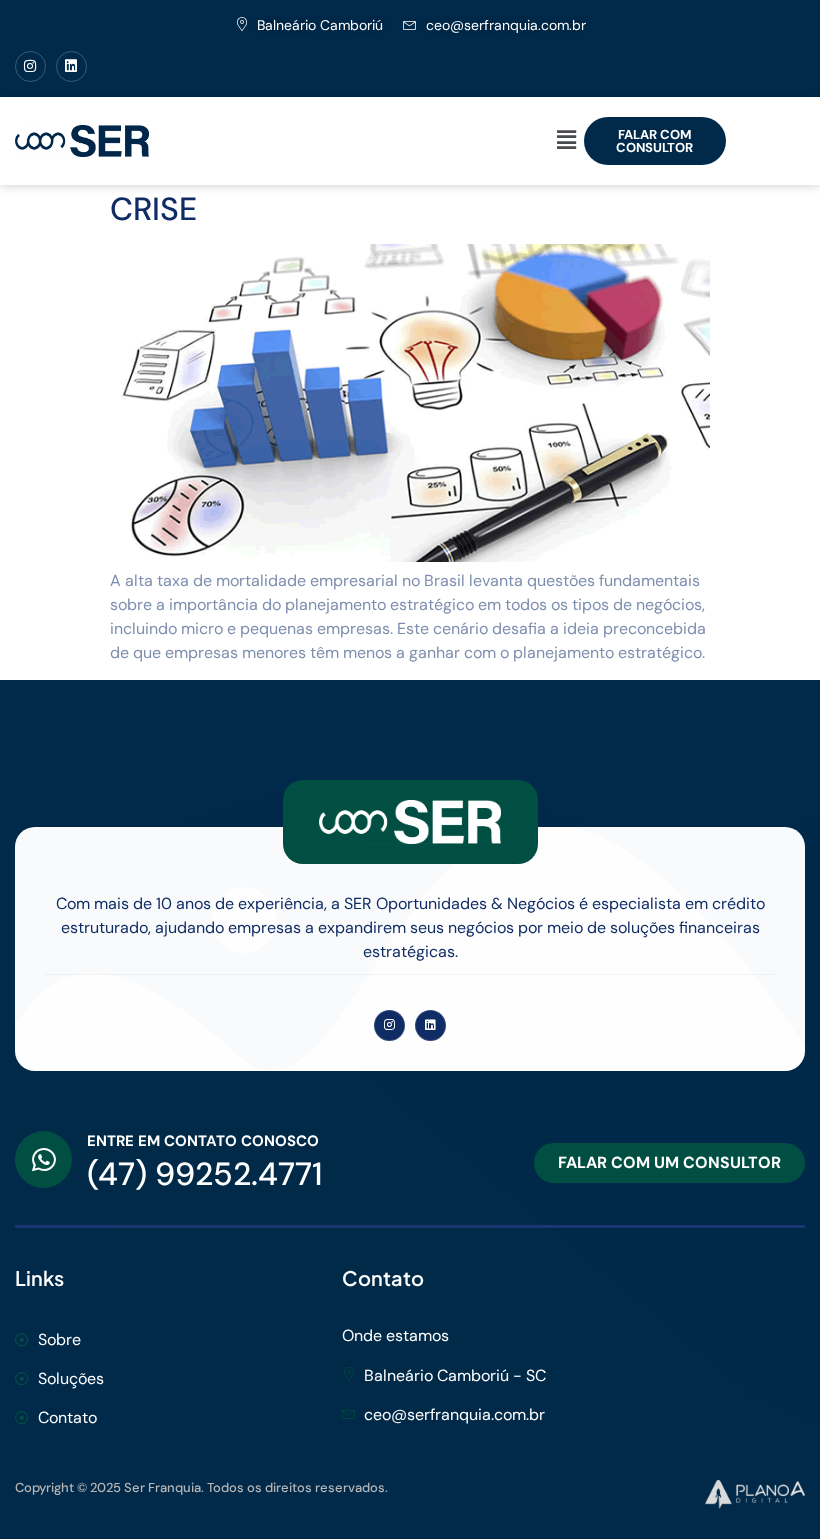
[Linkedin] (71, 66)
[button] (566, 141)
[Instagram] (30, 66)
